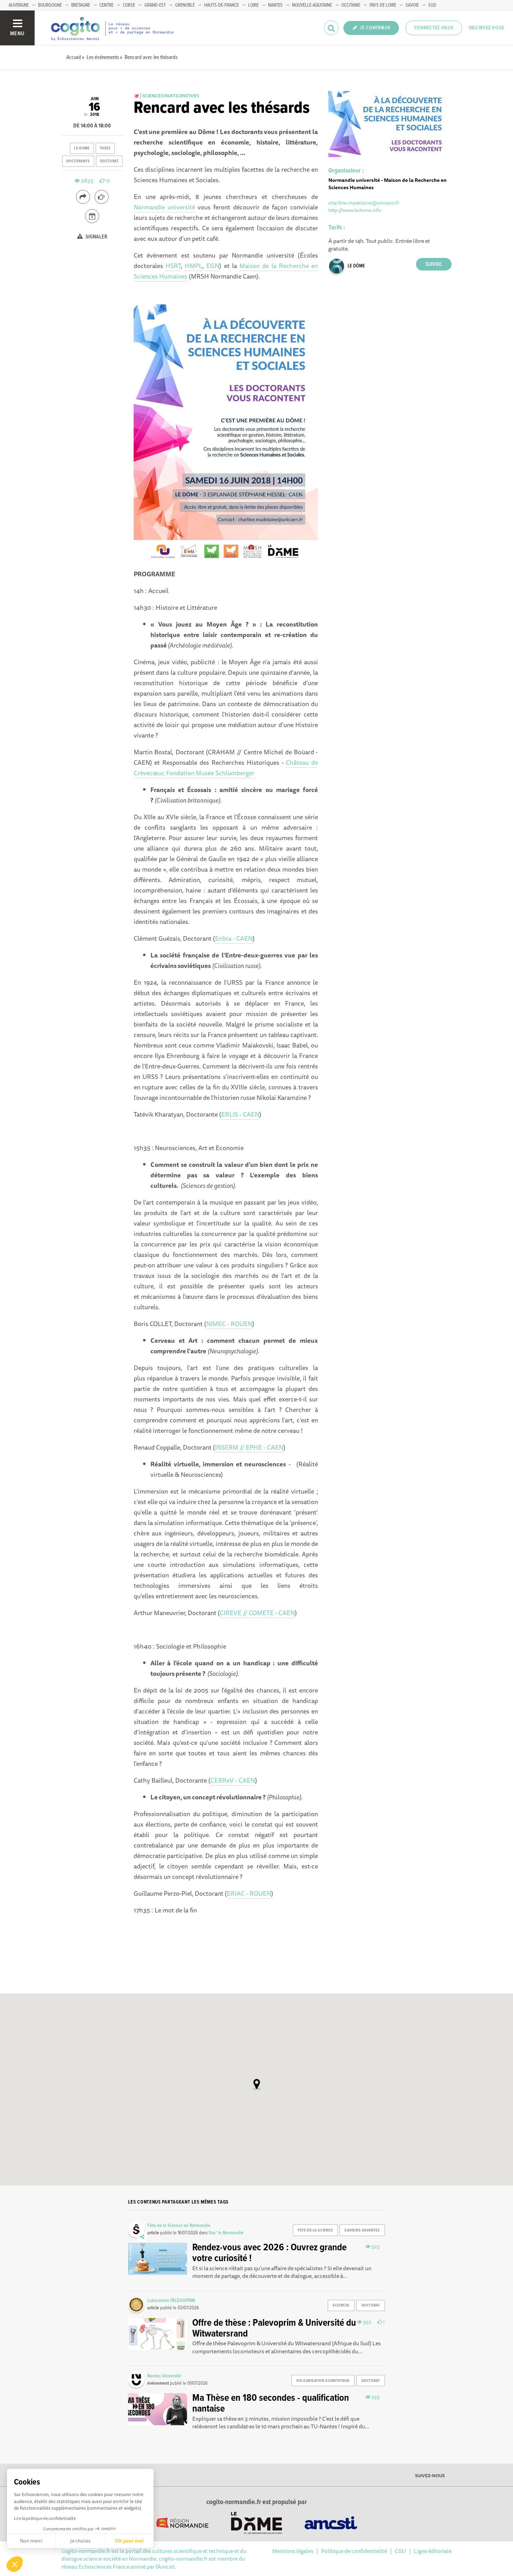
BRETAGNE (81, 5)
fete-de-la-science (315, 2230)
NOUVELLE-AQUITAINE (312, 5)
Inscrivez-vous (486, 28)
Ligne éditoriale (433, 2551)
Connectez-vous (434, 28)
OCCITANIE (351, 5)
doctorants (78, 161)
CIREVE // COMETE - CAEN (257, 1613)
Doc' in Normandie (226, 2233)
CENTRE (106, 5)
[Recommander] (102, 197)
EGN (213, 266)
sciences (341, 2305)
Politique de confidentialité (354, 2551)
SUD (432, 5)
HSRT (173, 266)
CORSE (129, 5)
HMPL (194, 266)
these (105, 148)
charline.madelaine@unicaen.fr (364, 203)
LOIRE (253, 5)
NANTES (275, 5)
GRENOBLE (185, 5)
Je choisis (80, 2541)
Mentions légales (293, 2551)
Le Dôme (356, 266)
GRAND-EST (155, 5)
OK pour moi (129, 2541)
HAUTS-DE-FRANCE (221, 5)
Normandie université (164, 207)
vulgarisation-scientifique (323, 2381)
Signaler (96, 237)
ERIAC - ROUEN (249, 1893)
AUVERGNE (19, 5)
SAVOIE (412, 5)
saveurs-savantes (362, 2230)
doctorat (109, 161)
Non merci (31, 2541)
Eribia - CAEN (234, 938)
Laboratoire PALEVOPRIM (171, 2301)
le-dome (82, 148)
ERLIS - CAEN (240, 1114)
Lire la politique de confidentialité (45, 2518)
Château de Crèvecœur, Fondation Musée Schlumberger (226, 768)
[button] (15, 2564)
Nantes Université (164, 2376)
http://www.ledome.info (355, 210)
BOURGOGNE (50, 5)
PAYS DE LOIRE (383, 5)
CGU (400, 2551)
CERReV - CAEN (233, 1780)
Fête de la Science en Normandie (179, 2226)
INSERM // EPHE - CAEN (249, 1447)
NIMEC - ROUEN (229, 1324)
